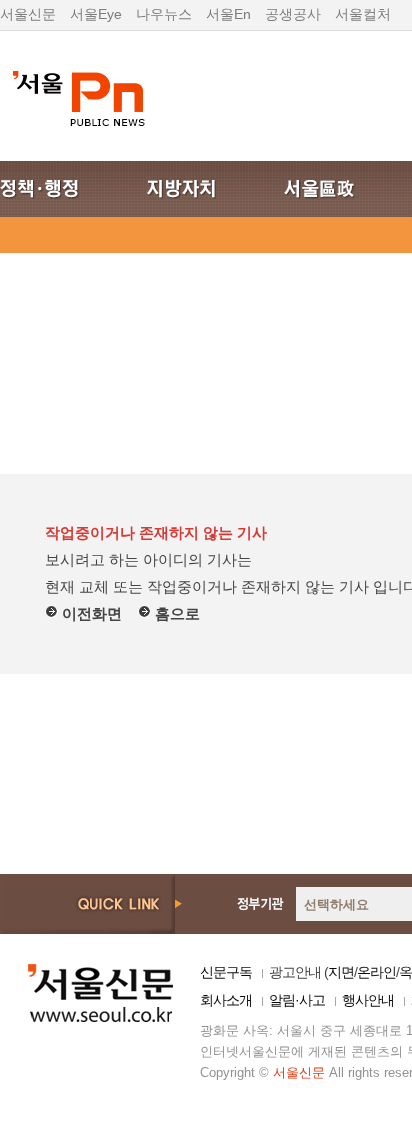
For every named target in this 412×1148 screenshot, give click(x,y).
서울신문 (28, 14)
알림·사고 (297, 1000)
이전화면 (90, 613)
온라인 (376, 972)
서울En (228, 14)
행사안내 (368, 1000)
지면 (341, 972)
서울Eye (96, 14)
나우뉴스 (164, 14)
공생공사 (293, 14)
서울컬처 (363, 14)
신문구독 (226, 972)
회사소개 (226, 1000)
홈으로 (175, 613)
